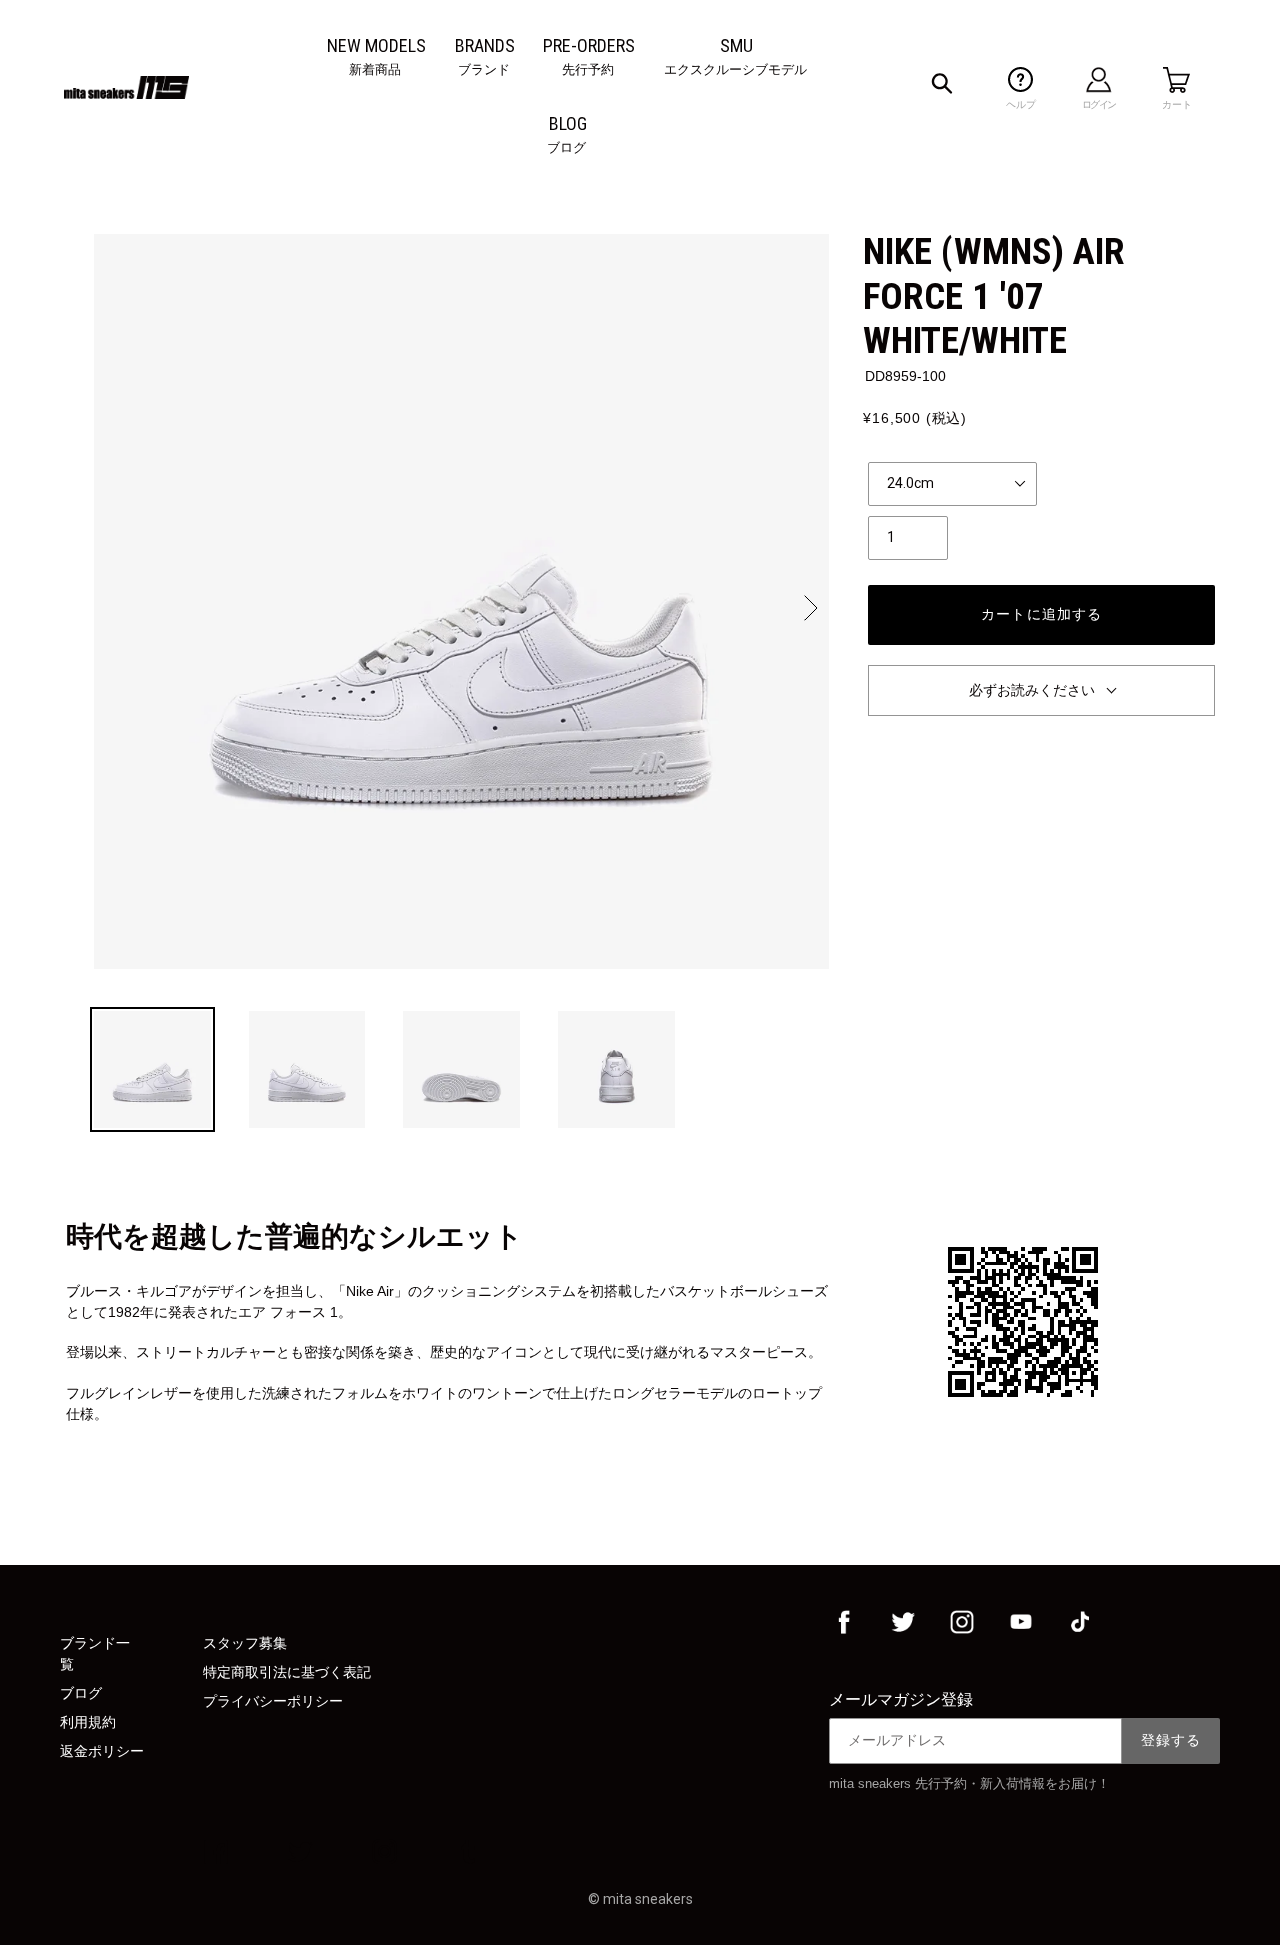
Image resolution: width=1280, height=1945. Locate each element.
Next (809, 608)
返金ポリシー (102, 1751)
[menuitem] (376, 46)
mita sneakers (648, 1899)
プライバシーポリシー (273, 1701)
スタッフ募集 (245, 1643)
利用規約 (88, 1722)
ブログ (81, 1693)
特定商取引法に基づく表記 (287, 1672)
